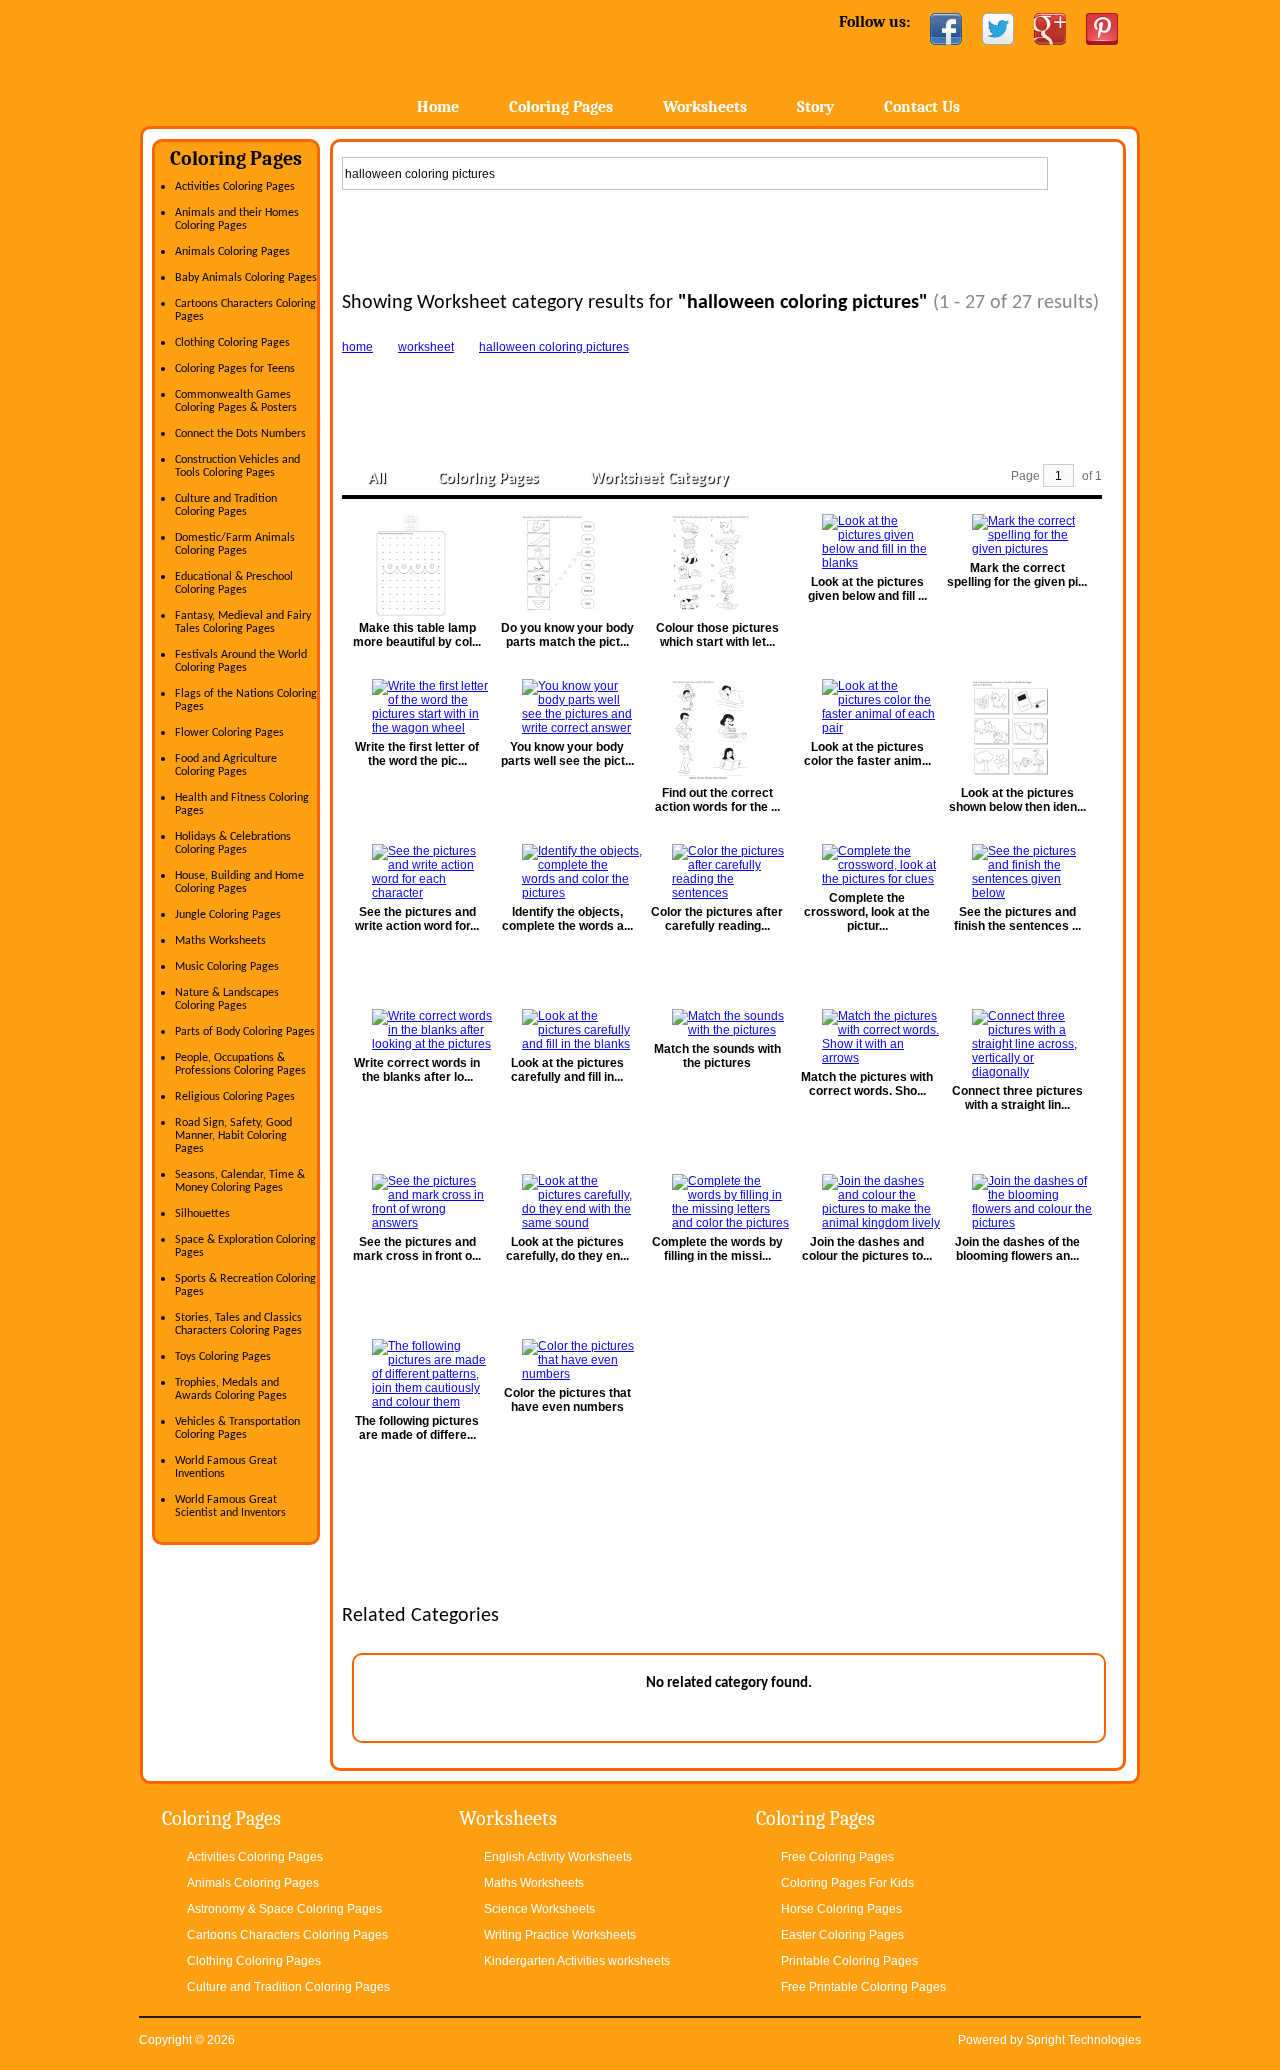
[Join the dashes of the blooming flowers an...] (1017, 1202)
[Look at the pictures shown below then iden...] (1017, 730)
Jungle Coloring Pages (228, 915)
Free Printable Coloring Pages (863, 1987)
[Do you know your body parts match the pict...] (567, 565)
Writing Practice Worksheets (560, 1935)
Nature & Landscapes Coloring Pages (227, 999)
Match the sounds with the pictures (717, 1056)
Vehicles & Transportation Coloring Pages (237, 1428)
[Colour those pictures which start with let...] (717, 565)
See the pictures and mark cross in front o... (417, 1249)
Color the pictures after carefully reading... (717, 919)
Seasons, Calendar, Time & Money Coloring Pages (240, 1181)
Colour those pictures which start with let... (717, 635)
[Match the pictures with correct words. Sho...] (867, 1037)
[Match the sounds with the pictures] (717, 1023)
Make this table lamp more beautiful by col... (417, 635)
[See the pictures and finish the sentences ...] (1017, 872)
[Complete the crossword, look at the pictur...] (867, 865)
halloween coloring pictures (554, 347)
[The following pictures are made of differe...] (417, 1374)
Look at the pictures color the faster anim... (867, 754)
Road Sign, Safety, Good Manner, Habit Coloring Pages (233, 1136)
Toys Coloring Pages (223, 1357)
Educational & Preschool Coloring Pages (234, 583)
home (357, 347)
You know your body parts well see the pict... (567, 754)
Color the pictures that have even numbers (567, 1400)
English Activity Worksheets (558, 1857)
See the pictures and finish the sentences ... (1017, 919)
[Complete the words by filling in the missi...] (717, 1202)
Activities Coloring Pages (235, 187)
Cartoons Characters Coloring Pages (287, 1935)
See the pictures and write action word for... (417, 919)
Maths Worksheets (220, 941)
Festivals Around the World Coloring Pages (241, 661)
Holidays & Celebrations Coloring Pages (233, 843)
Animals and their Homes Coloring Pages (237, 219)
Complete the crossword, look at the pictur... (867, 912)
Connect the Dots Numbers (240, 434)
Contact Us (922, 107)
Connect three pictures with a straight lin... (1017, 1098)
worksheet (426, 347)
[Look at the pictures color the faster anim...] (867, 707)
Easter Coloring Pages (842, 1935)
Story (815, 107)
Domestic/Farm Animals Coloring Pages (235, 544)
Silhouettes (202, 1214)
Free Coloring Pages (837, 1857)
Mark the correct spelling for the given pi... (1017, 575)
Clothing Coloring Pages (232, 343)
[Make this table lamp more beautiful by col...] (417, 565)
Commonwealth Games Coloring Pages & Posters (236, 401)
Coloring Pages (561, 107)
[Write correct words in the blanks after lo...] (417, 1030)
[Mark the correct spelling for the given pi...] (1017, 535)
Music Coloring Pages (227, 967)
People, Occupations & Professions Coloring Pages (240, 1064)
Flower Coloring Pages (229, 733)
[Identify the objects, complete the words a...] (567, 872)
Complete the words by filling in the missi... (717, 1249)
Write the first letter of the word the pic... (417, 754)
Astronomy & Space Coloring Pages (284, 1909)
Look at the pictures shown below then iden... (1017, 800)
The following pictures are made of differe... (417, 1428)
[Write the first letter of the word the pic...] (417, 707)
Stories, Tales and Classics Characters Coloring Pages (238, 1324)
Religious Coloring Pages (235, 1097)
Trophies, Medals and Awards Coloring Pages (231, 1389)
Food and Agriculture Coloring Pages (226, 765)
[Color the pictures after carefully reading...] (717, 872)
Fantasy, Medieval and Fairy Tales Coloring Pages (243, 622)
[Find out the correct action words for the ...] (717, 730)
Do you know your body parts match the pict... (567, 635)
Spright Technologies (1083, 2040)
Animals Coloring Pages (232, 252)
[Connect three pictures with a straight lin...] (1017, 1044)
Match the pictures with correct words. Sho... (867, 1084)
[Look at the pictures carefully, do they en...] (567, 1202)
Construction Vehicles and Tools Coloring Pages (237, 466)
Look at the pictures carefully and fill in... (567, 1070)
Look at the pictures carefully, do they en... (567, 1249)
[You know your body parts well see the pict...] (567, 707)
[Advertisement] (728, 236)
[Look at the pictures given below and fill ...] (867, 542)
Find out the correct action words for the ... (717, 800)
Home (297, 59)
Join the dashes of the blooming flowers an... (1017, 1249)
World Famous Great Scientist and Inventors (230, 1506)
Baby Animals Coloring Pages (246, 278)
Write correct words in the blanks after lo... (417, 1070)
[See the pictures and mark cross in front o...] (417, 1202)
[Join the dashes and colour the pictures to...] (867, 1202)
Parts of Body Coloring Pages (245, 1032)
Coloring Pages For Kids (847, 1883)
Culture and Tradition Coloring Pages (226, 505)
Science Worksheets (539, 1909)
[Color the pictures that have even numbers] (567, 1360)
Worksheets (705, 107)
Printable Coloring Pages (849, 1961)
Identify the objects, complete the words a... (567, 919)
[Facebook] (946, 29)
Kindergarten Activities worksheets (577, 1961)
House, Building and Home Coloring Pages (239, 882)
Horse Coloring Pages (841, 1909)
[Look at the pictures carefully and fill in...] (567, 1030)
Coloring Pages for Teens (235, 369)
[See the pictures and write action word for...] (417, 872)
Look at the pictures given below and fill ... (867, 589)
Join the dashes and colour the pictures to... (867, 1249)
